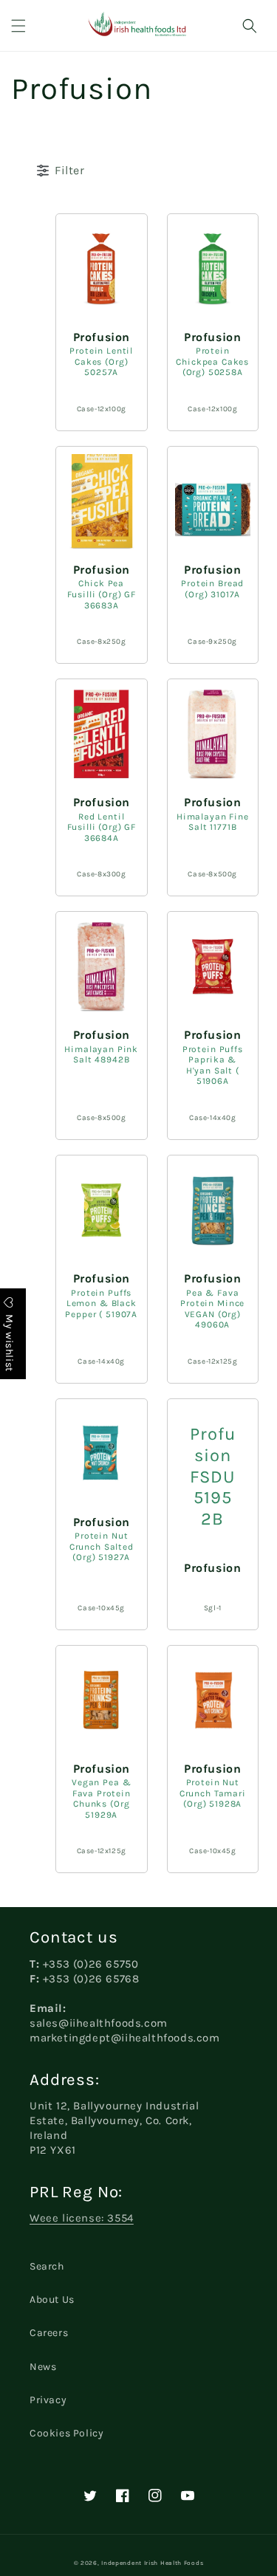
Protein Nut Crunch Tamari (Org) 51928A (213, 1793)
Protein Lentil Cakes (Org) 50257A (101, 361)
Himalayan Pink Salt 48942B (101, 1055)
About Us (52, 2299)
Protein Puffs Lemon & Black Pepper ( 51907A (101, 1304)
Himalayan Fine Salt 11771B (213, 822)
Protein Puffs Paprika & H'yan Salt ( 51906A (213, 1065)
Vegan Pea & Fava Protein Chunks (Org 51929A (101, 1799)
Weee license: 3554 (82, 2218)
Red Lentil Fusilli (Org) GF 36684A (102, 827)
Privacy (48, 2400)
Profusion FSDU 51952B (212, 1477)
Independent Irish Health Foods (152, 2563)
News (43, 2367)
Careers (49, 2333)
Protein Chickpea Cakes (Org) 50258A (212, 361)
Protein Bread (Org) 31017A (212, 589)
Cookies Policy (66, 2433)
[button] (18, 26)
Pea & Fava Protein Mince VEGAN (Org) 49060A (212, 1309)
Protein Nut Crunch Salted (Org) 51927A (102, 1546)
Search (47, 2266)
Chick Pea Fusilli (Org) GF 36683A (102, 594)
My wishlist (9, 1341)
